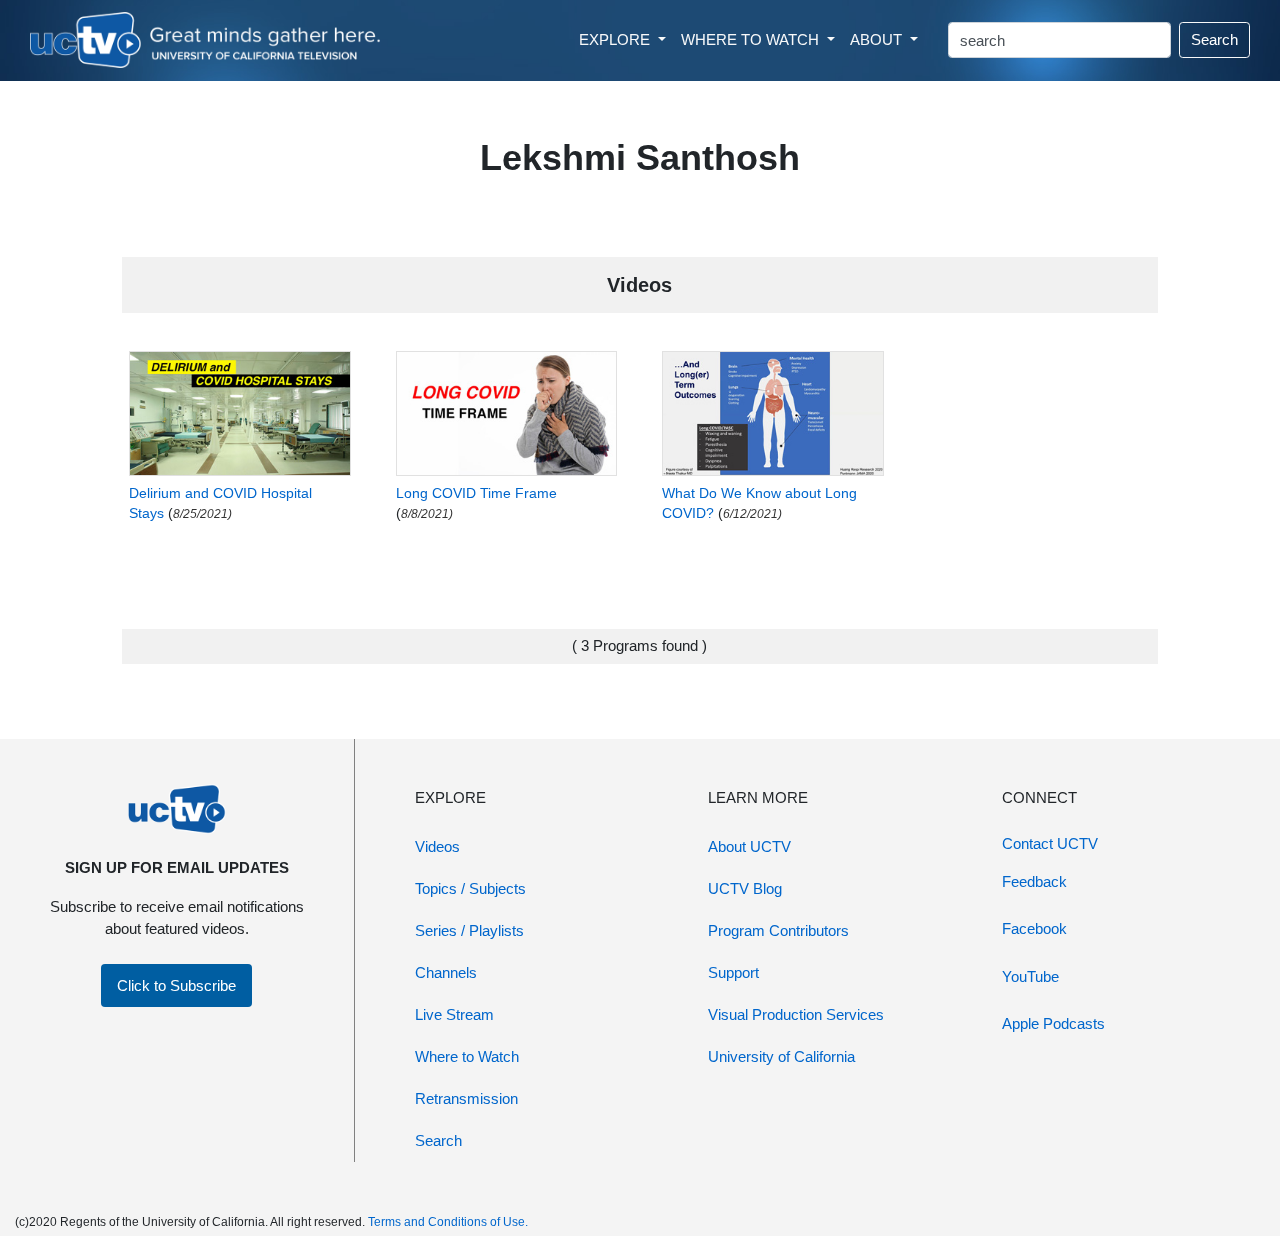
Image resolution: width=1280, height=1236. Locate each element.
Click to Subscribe (176, 985)
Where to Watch (467, 1056)
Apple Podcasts (1053, 1023)
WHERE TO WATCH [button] (752, 39)
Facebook (1034, 928)
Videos (437, 846)
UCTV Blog (745, 888)
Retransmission (466, 1098)
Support (733, 972)
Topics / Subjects (470, 888)
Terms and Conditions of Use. (448, 1222)
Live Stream (454, 1014)
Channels (446, 972)
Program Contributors (778, 930)
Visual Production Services (796, 1014)
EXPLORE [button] (616, 39)
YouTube (1030, 976)
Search (1214, 39)
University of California (781, 1056)
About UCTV (749, 846)
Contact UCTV (1050, 843)
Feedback (1034, 881)
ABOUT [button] (878, 39)
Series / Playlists (469, 930)
